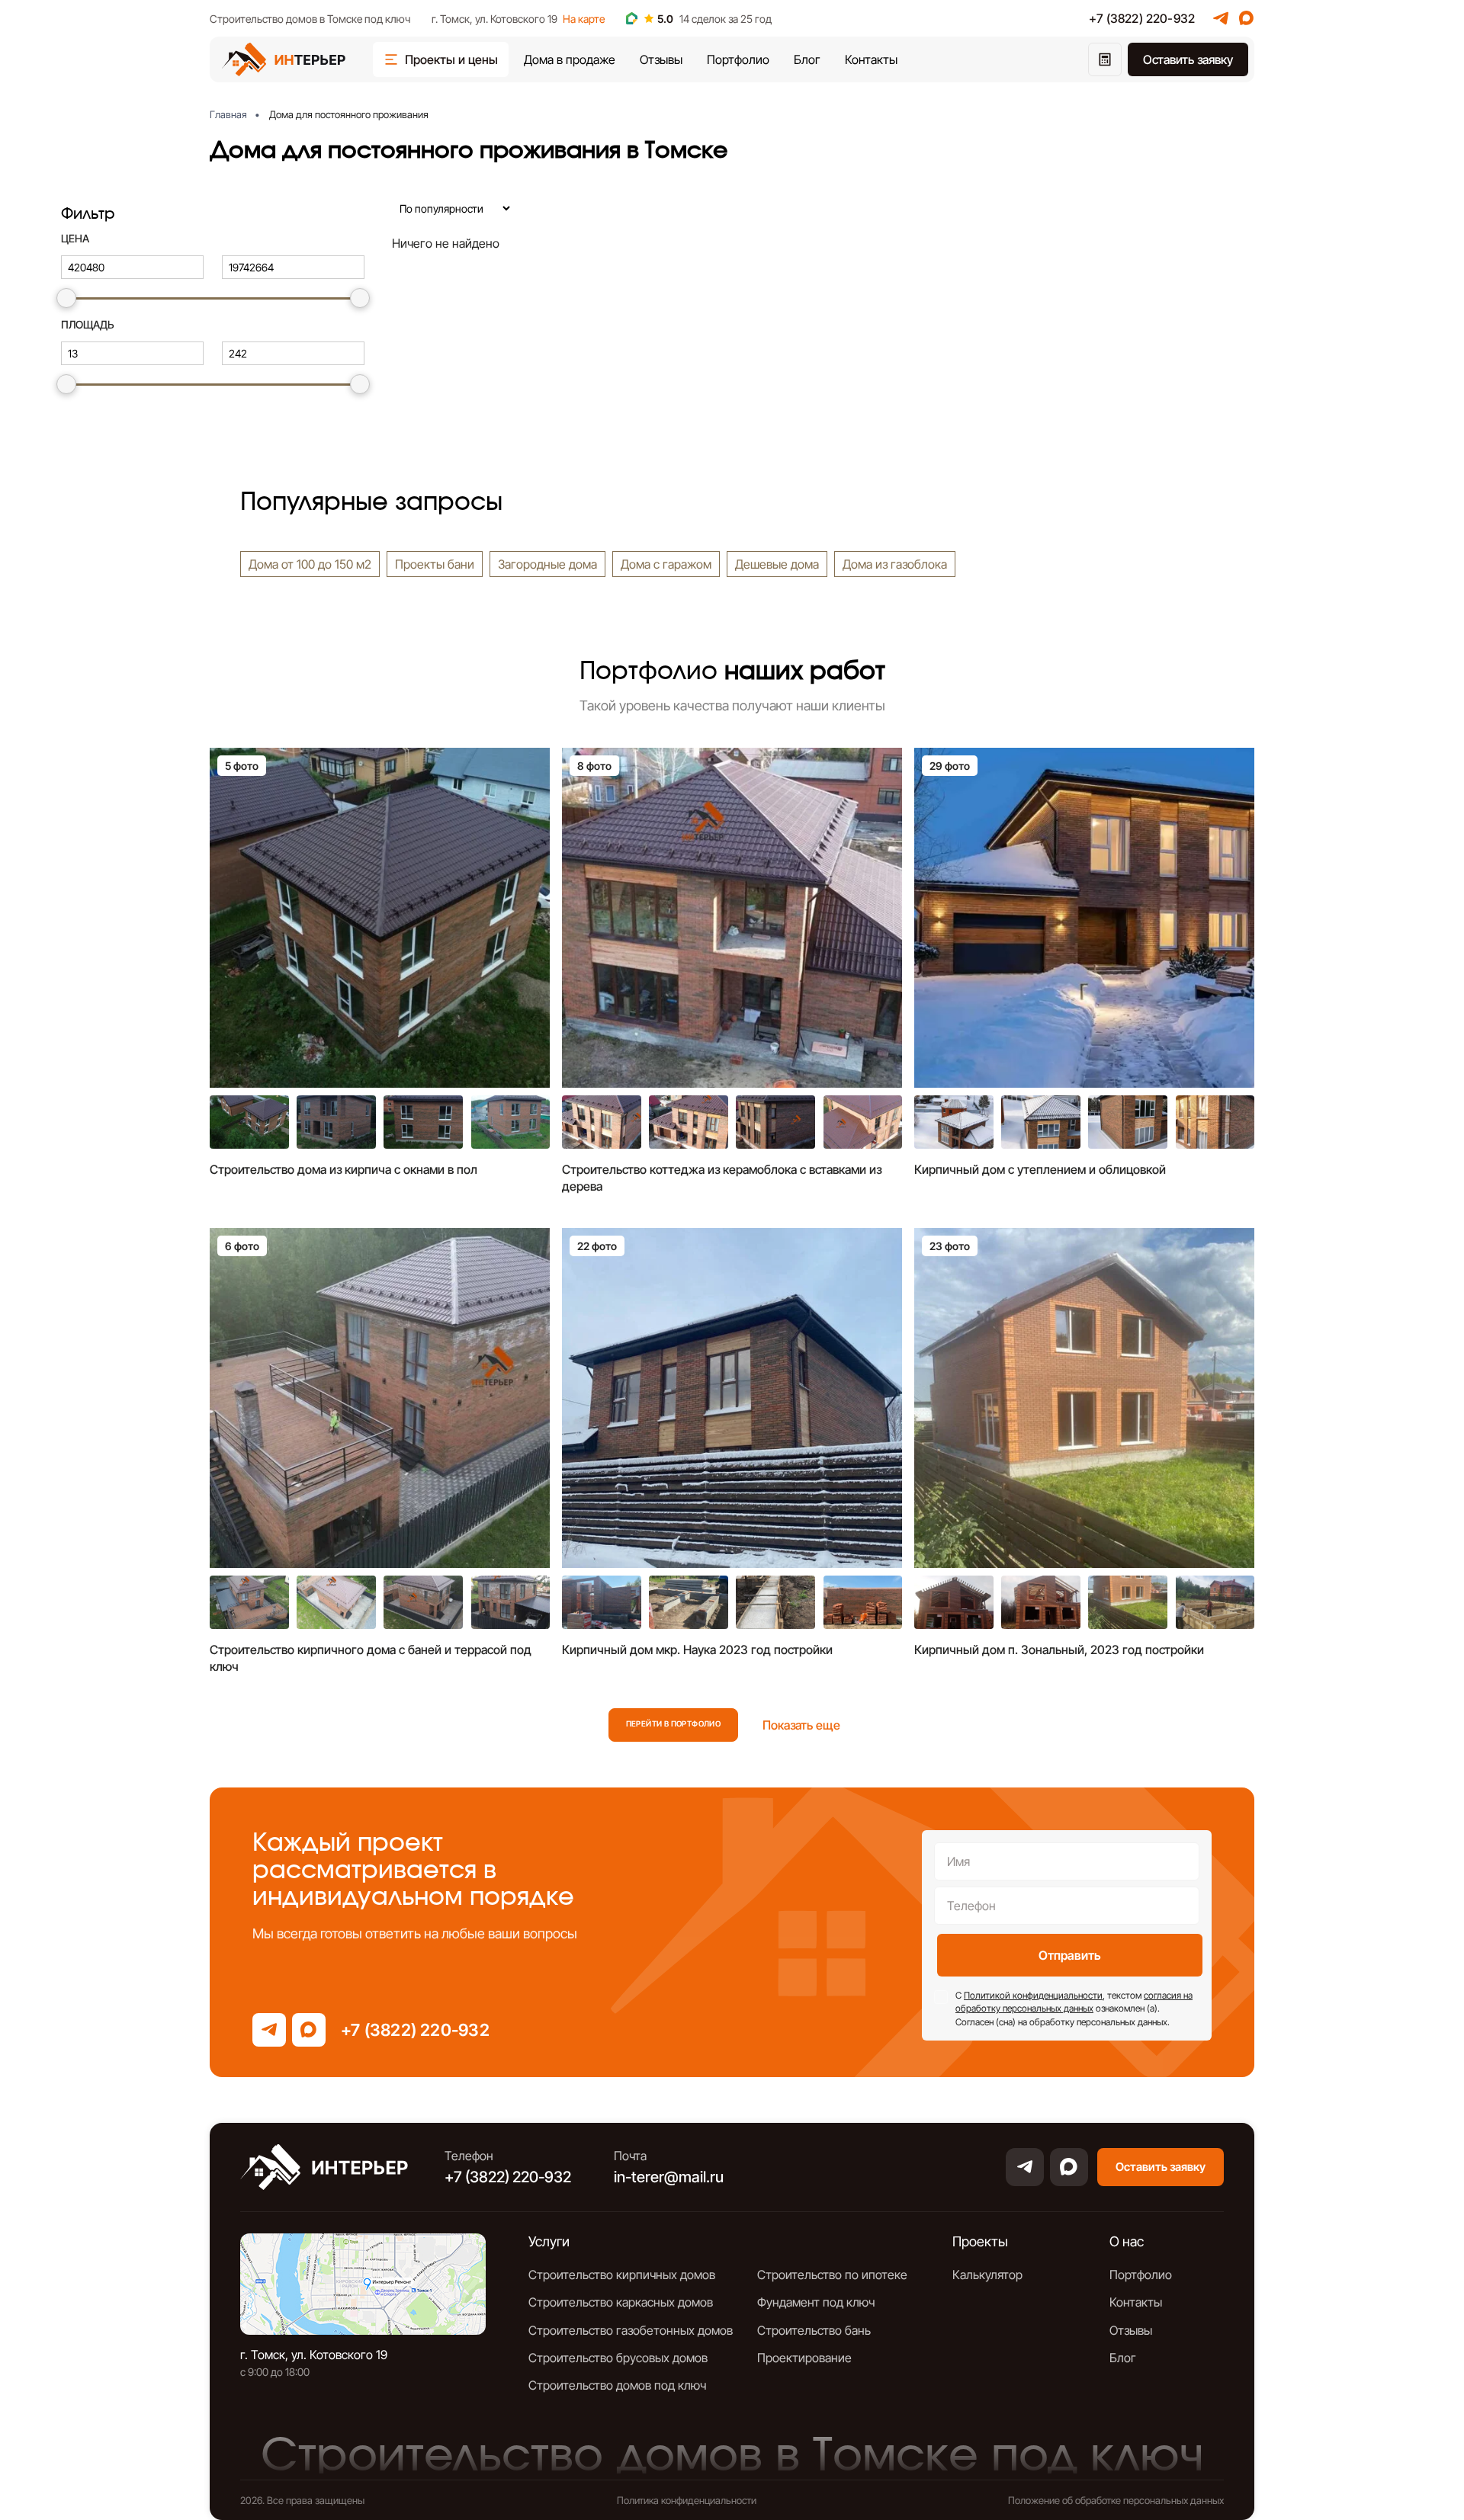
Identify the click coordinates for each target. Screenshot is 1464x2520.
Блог (807, 59)
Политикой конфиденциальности (1033, 1995)
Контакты (871, 59)
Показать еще (801, 1725)
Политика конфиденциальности (687, 2500)
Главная (228, 114)
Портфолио (738, 59)
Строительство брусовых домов (618, 2358)
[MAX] (1247, 18)
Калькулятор (987, 2275)
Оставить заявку (1188, 59)
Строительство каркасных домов (621, 2302)
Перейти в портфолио (674, 1723)
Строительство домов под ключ (617, 2385)
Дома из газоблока (895, 564)
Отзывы (661, 59)
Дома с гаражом (666, 564)
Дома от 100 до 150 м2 (310, 564)
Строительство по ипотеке (832, 2275)
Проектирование (804, 2358)
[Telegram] (1221, 18)
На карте (584, 19)
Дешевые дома (777, 564)
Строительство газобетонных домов (631, 2330)
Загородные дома (547, 564)
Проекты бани (435, 564)
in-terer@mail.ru (669, 2177)
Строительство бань (814, 2330)
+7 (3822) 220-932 (1142, 18)
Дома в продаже (570, 59)
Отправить (1070, 1955)
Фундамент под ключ (816, 2302)
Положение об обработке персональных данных (1116, 2500)
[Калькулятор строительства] (1105, 59)
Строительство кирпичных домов (622, 2275)
